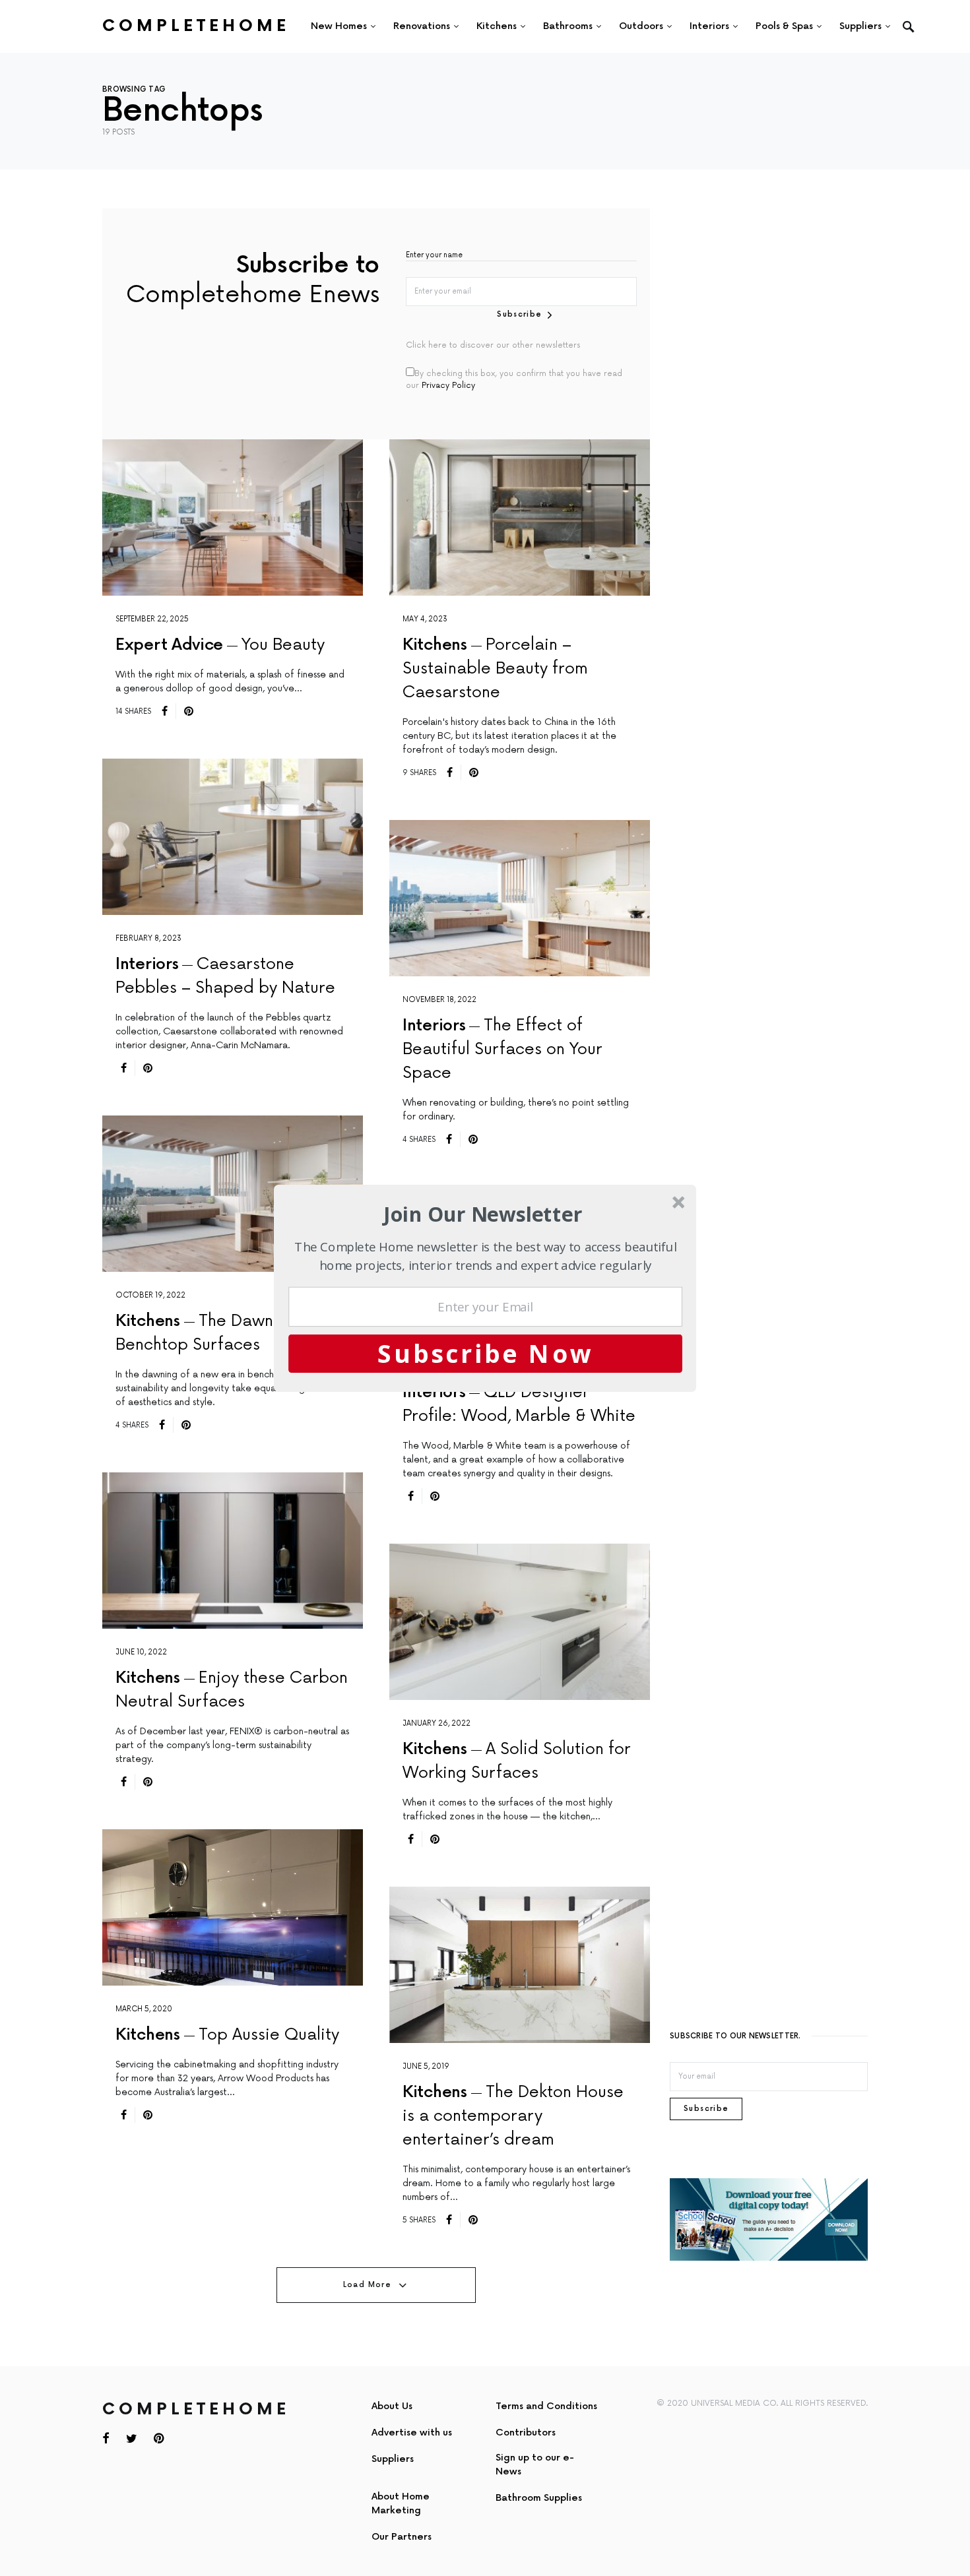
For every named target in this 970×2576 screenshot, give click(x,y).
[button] (483, 1214)
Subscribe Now (486, 1353)
